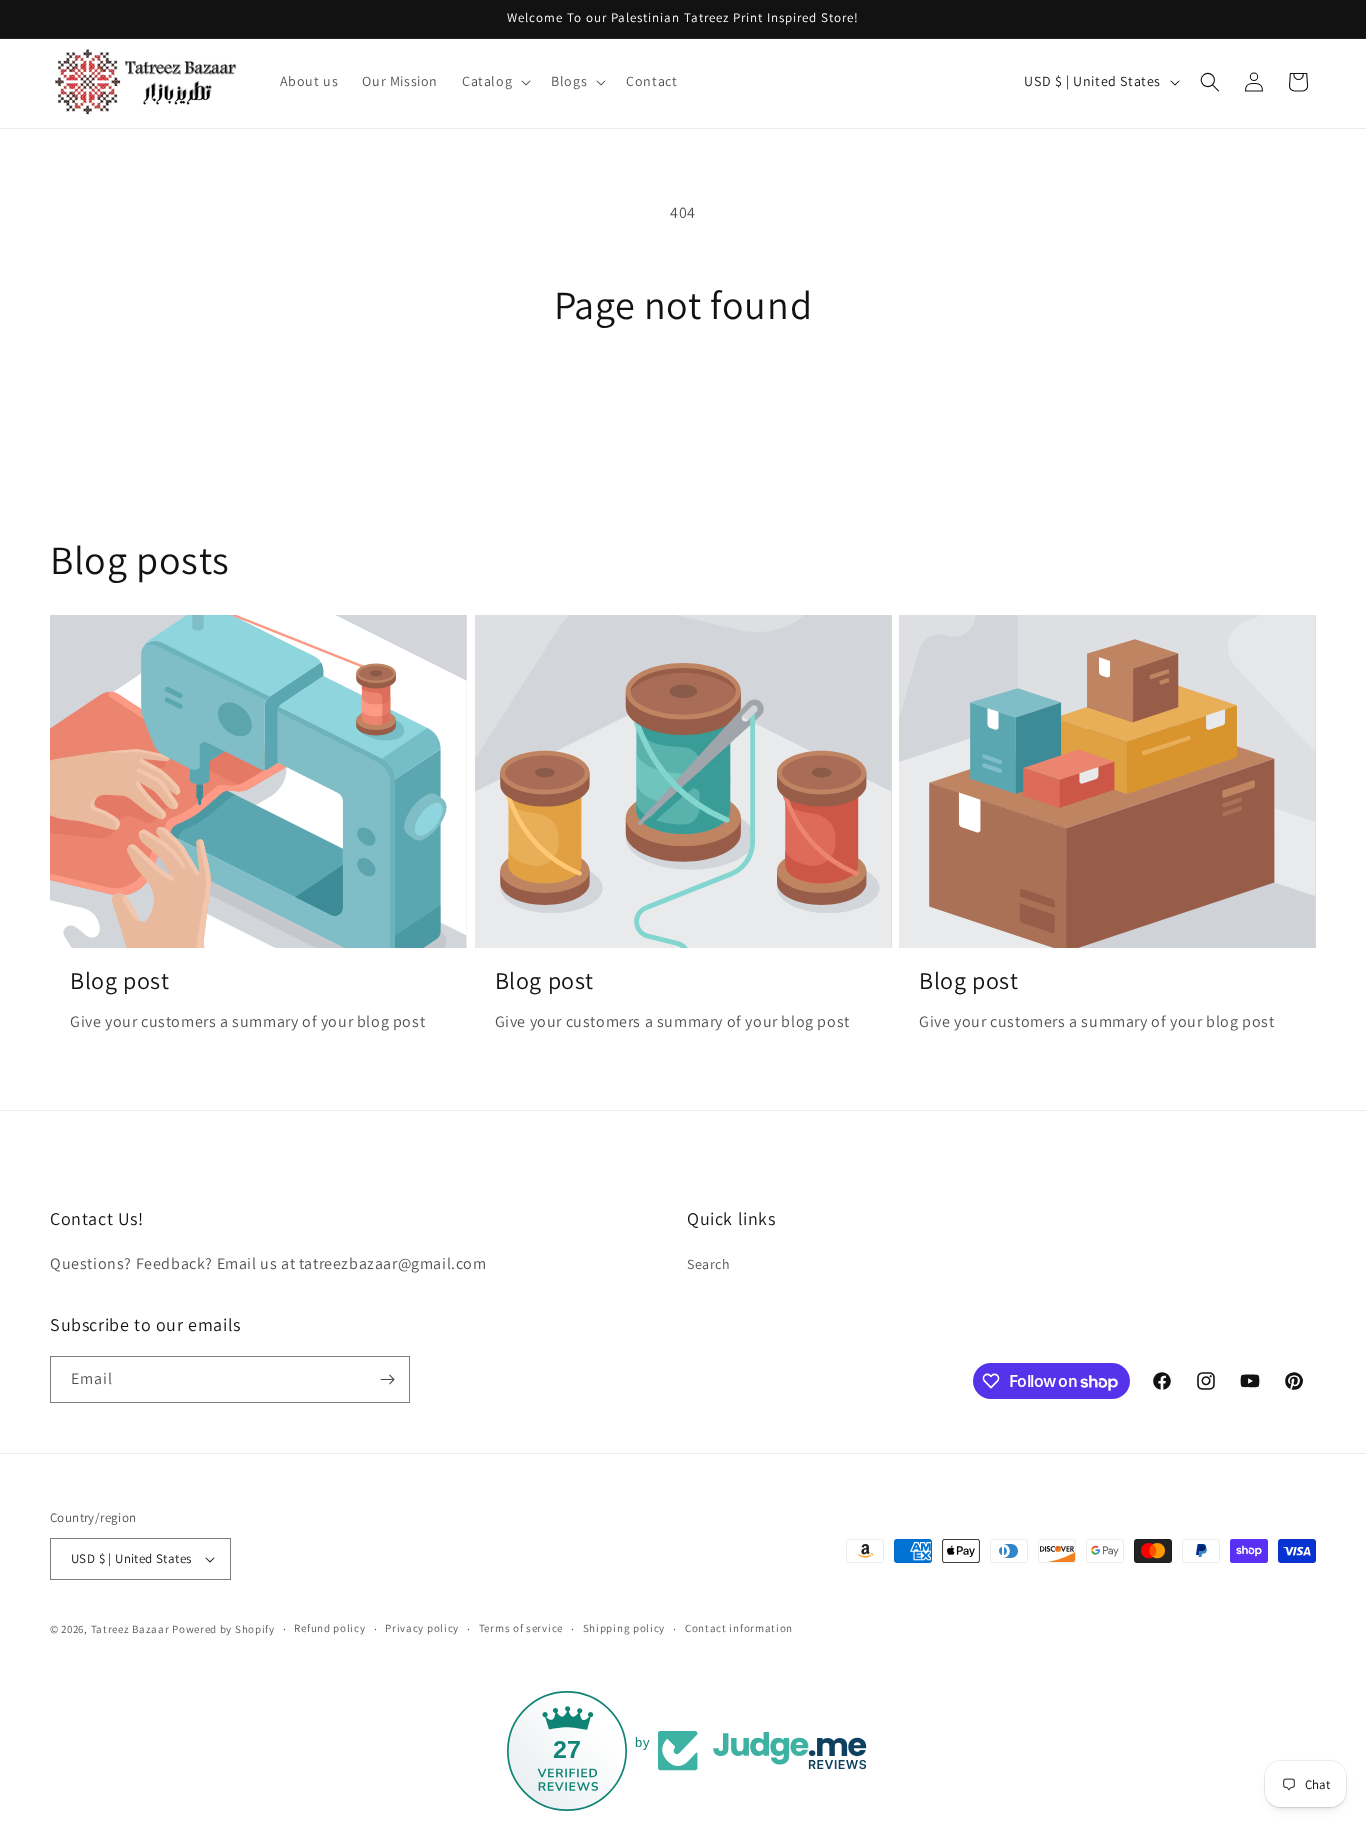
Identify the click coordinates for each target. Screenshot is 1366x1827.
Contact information (739, 1628)
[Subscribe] (387, 1379)
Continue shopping (683, 402)
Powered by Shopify (223, 1629)
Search (709, 1265)
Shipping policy (624, 1628)
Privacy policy (422, 1628)
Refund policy (329, 1628)
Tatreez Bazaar (130, 1629)
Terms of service (521, 1628)
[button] (494, 81)
